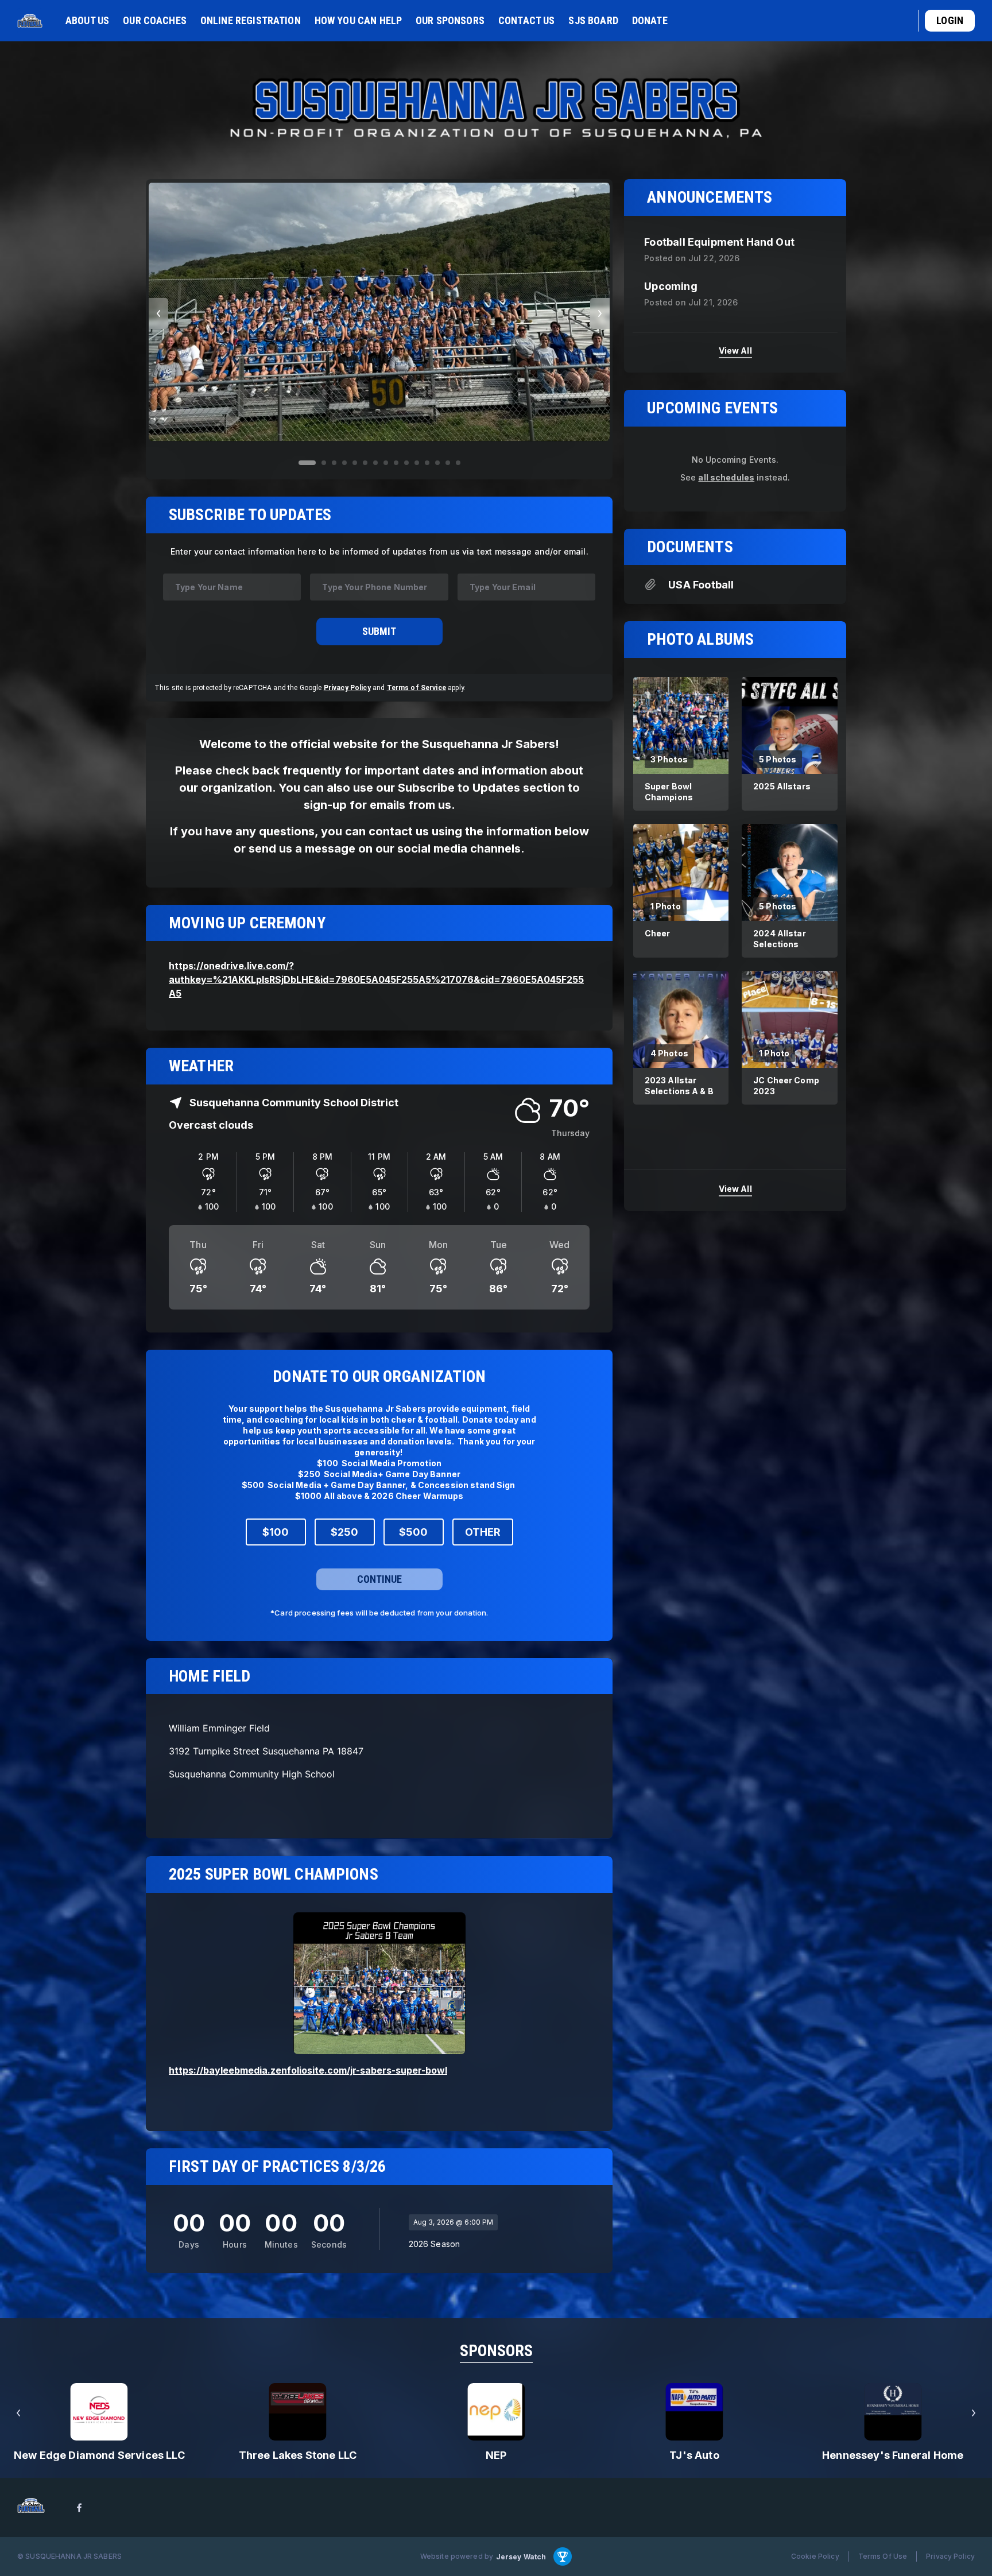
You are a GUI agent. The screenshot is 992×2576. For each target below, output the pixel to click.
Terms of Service (416, 687)
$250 (344, 1533)
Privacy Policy (347, 687)
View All (735, 350)
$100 (276, 1533)
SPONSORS (496, 2351)
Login (950, 20)
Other (483, 1533)
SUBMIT (379, 631)
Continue (379, 1580)
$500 (413, 1533)
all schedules (726, 477)
